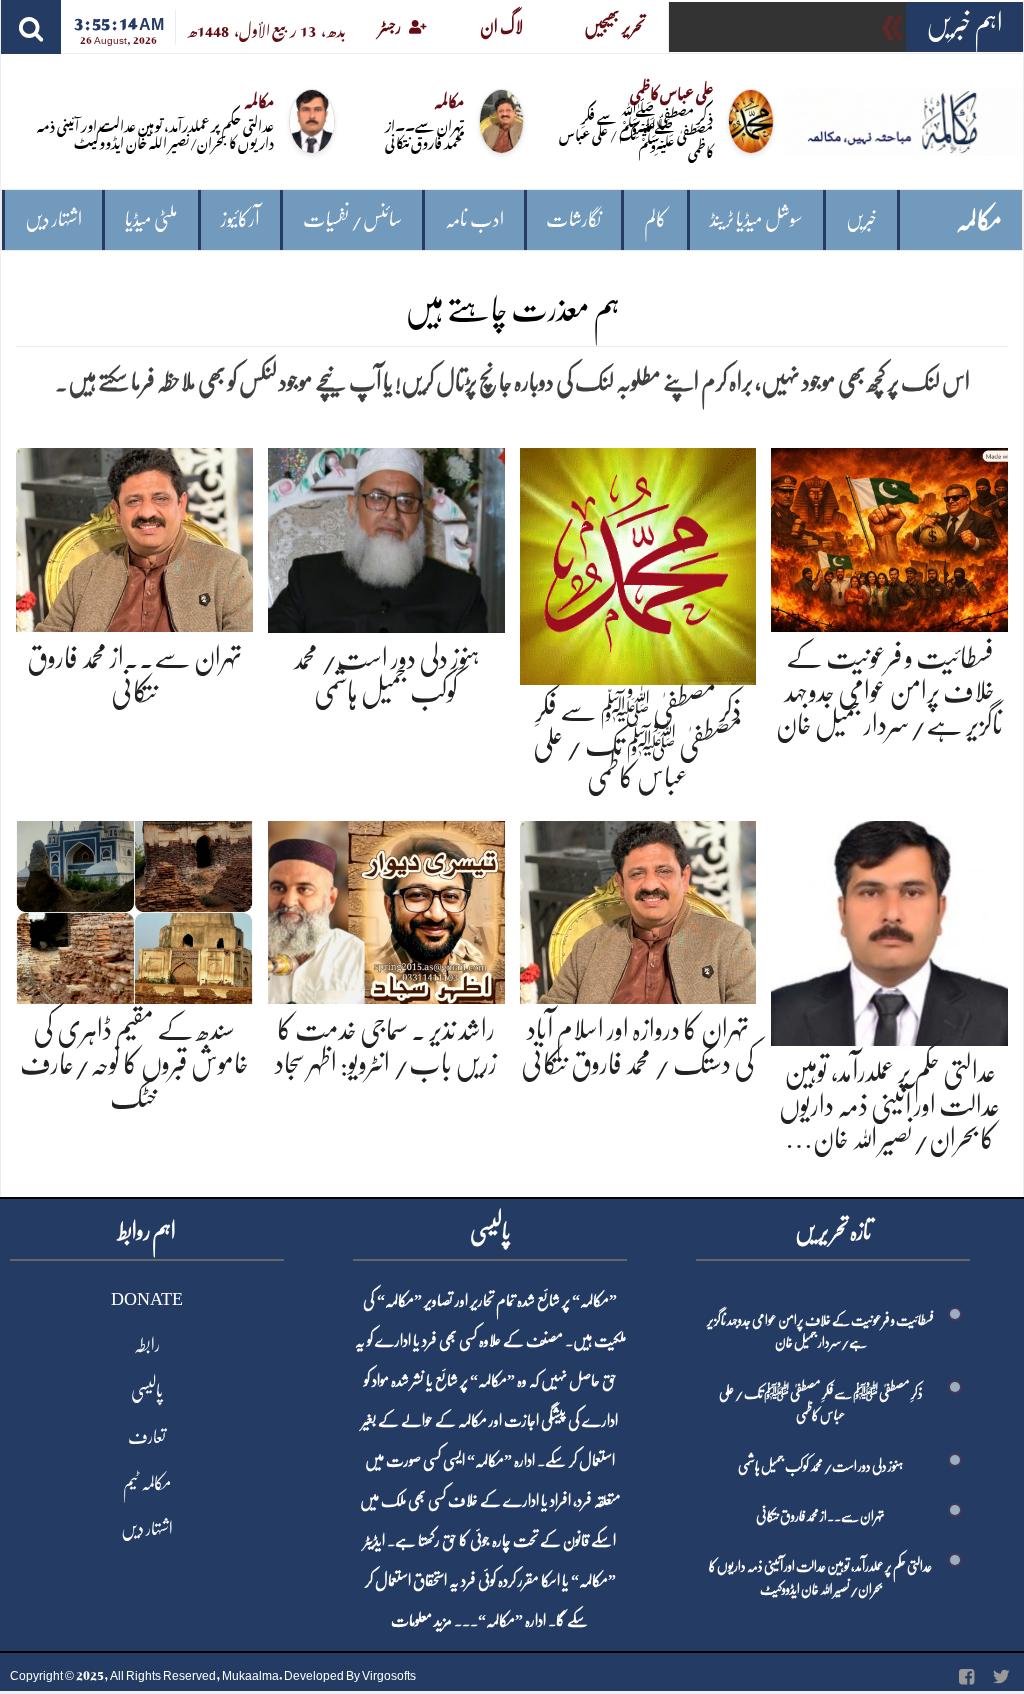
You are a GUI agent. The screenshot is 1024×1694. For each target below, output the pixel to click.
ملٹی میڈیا (151, 219)
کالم (655, 219)
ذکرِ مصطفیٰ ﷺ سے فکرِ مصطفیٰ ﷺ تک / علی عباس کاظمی (636, 133)
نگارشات (573, 219)
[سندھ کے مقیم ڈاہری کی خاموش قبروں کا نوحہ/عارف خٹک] (134, 908)
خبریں (861, 219)
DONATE (147, 1299)
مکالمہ (979, 220)
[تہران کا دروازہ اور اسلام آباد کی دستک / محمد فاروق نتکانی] (638, 908)
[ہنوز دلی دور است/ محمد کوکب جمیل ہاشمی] (386, 536)
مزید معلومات (421, 1621)
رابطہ (147, 1345)
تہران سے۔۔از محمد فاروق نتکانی (424, 133)
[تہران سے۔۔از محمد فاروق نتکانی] (134, 536)
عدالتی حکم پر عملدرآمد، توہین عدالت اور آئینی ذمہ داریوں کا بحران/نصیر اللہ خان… (889, 1105)
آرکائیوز (240, 219)
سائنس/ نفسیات (352, 219)
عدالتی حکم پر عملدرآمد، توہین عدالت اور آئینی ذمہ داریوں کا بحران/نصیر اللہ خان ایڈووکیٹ (155, 133)
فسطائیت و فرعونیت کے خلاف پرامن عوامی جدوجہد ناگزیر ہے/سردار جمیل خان (889, 691)
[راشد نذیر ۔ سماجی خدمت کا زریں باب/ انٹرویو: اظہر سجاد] (386, 908)
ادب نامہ (474, 219)
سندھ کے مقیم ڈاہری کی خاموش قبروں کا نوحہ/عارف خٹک (134, 1063)
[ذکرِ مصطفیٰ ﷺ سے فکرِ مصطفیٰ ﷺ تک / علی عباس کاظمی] (638, 563)
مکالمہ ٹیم (147, 1483)
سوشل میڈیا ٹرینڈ (756, 219)
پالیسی (147, 1391)
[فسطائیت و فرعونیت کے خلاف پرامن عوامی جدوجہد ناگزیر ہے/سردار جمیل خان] (889, 536)
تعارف (147, 1437)
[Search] (31, 27)
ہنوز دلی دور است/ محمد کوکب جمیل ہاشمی (820, 1466)
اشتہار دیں (53, 219)
